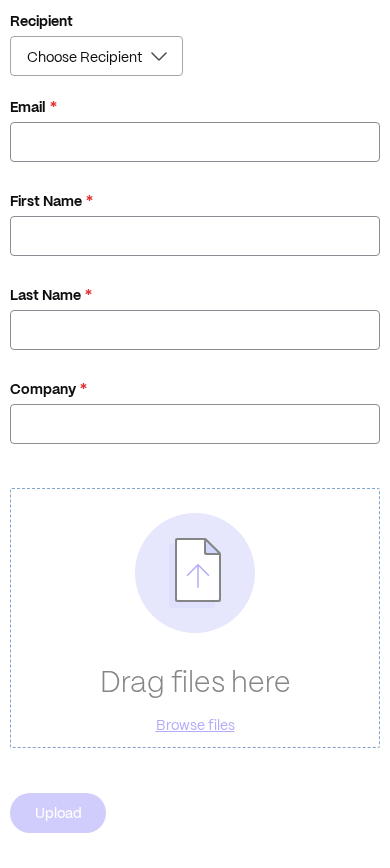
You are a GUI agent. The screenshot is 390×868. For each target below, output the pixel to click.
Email (28, 107)
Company (43, 389)
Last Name (45, 295)
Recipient (41, 21)
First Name (46, 201)
